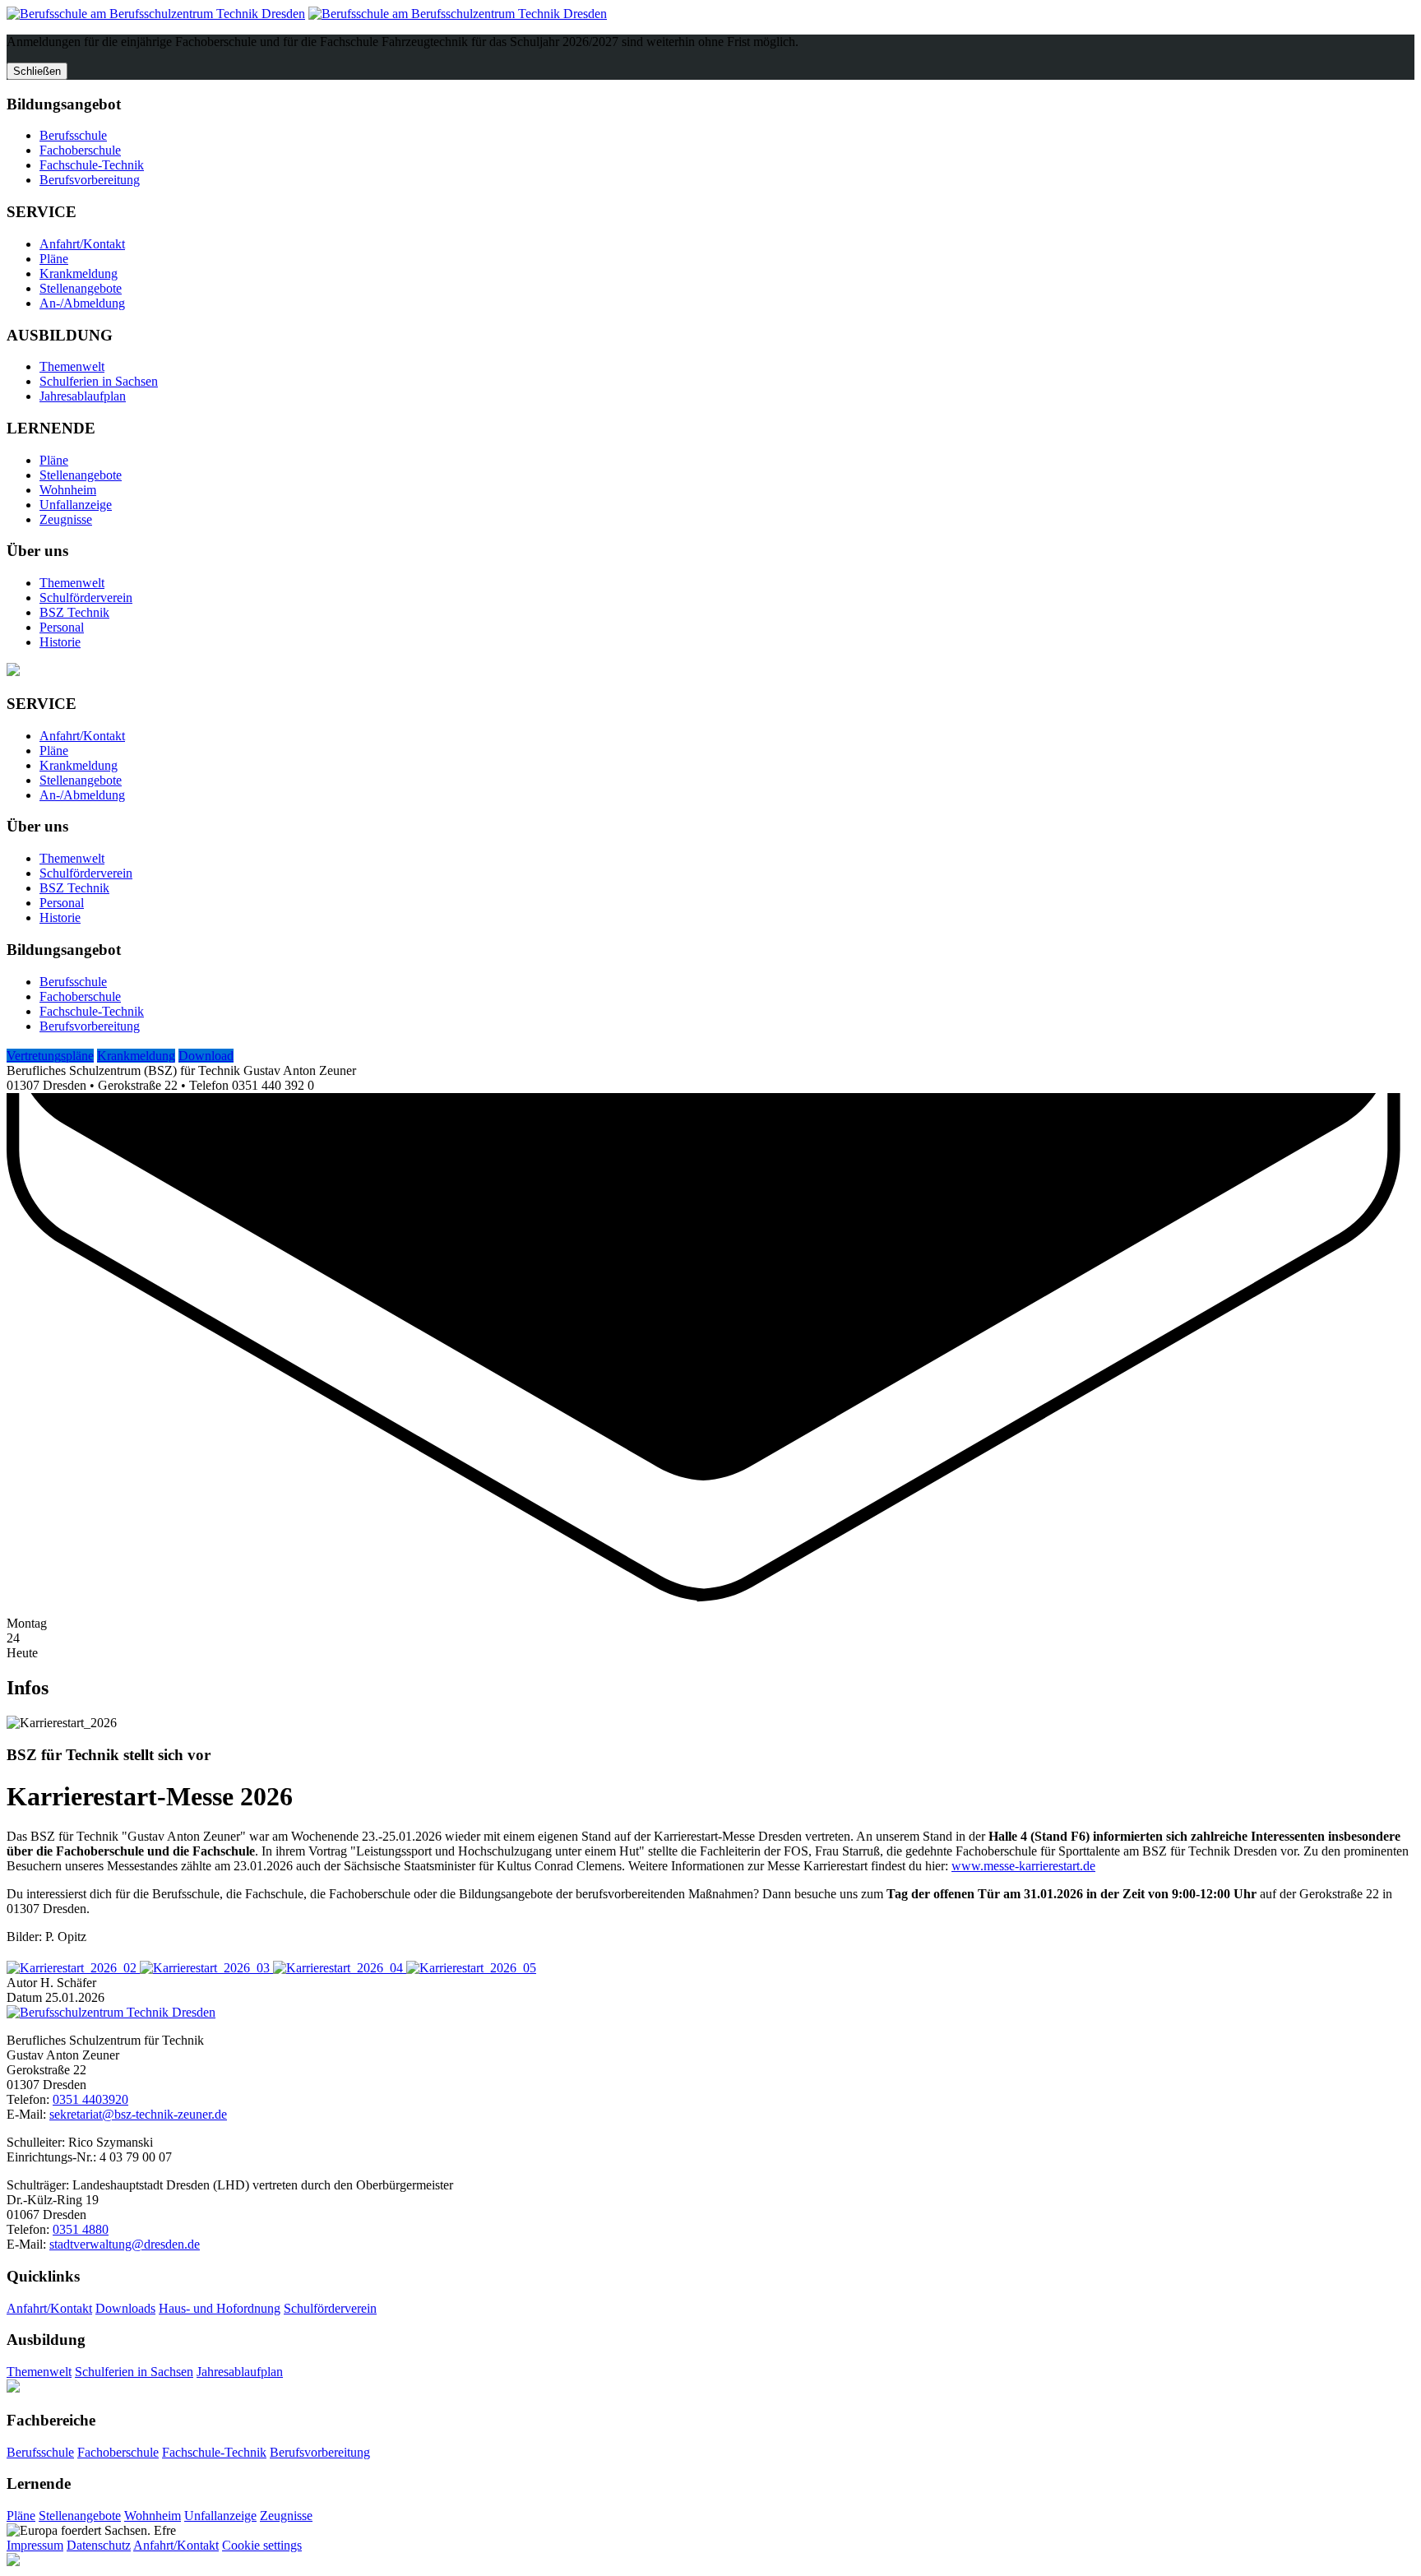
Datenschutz (99, 2545)
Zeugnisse (66, 519)
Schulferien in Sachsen (99, 381)
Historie (60, 642)
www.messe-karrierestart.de (1023, 1866)
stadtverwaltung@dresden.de (125, 2244)
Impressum (35, 2545)
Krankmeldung (79, 273)
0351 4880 (81, 2229)
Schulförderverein (86, 598)
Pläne (54, 259)
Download (206, 1056)
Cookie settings (262, 2545)
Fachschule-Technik (92, 165)
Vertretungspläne (50, 1056)
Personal (62, 627)
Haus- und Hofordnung (220, 2308)
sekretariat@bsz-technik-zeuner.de (138, 2114)
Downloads (125, 2308)
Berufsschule (73, 135)
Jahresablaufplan (83, 396)
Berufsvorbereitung (90, 180)
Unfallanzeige (76, 505)
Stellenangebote (81, 288)
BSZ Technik (74, 612)
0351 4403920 (90, 2099)
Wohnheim (68, 490)
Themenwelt (72, 366)
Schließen (37, 71)
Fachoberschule (80, 150)
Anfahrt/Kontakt (82, 244)
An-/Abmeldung (82, 303)
